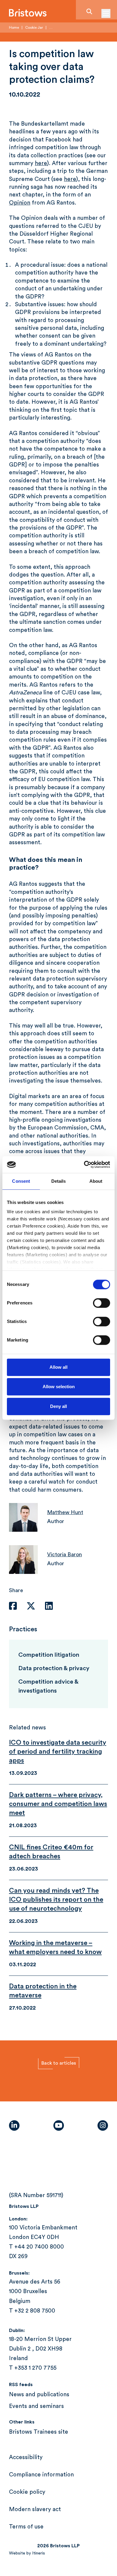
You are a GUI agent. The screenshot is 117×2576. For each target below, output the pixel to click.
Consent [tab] (21, 1181)
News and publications (39, 2395)
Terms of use (26, 2527)
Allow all (58, 1367)
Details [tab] (59, 1181)
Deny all (58, 1406)
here (41, 163)
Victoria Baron (64, 1554)
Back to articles (59, 2063)
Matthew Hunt (65, 1512)
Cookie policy (27, 2492)
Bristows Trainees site (39, 2432)
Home (14, 28)
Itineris (39, 2553)
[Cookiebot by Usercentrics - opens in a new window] (84, 1164)
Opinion (20, 203)
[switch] (102, 1303)
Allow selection (59, 1387)
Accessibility (26, 2457)
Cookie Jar (34, 28)
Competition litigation (49, 1655)
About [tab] (96, 1181)
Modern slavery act (35, 2509)
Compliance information (41, 2475)
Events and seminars (36, 2406)
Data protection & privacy (54, 1668)
